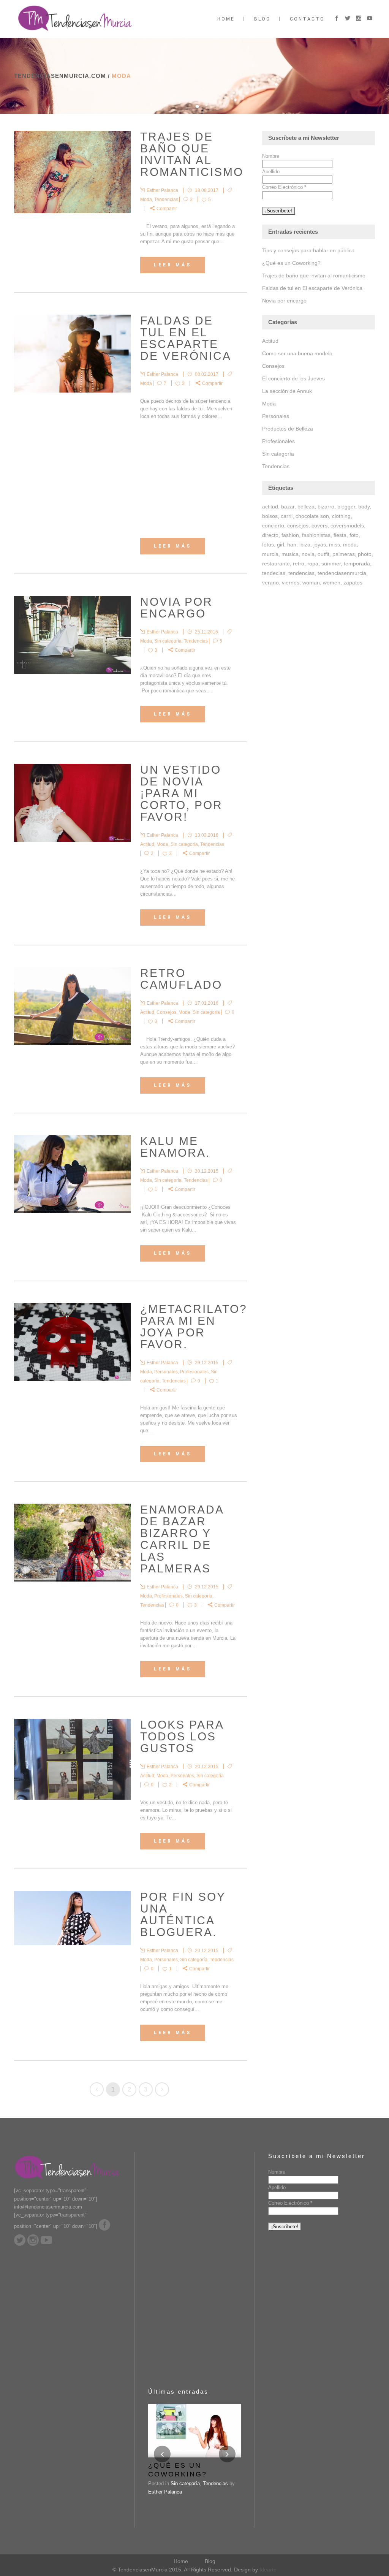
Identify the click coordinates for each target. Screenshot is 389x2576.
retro (299, 564)
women (332, 583)
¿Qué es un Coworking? (291, 263)
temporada (357, 564)
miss (334, 545)
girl (281, 545)
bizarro (326, 507)
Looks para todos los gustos (182, 1736)
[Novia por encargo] (72, 635)
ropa (313, 564)
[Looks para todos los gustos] (72, 1759)
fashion (290, 535)
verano (270, 583)
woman (311, 583)
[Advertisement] (189, 479)
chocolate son (312, 516)
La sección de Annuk (287, 391)
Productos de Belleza (288, 429)
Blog (210, 2561)
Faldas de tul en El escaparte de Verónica (186, 338)
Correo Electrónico (284, 187)
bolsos (270, 516)
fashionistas (316, 535)
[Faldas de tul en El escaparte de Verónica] (72, 354)
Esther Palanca (165, 2492)
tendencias (301, 573)
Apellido (271, 172)
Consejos (166, 1012)
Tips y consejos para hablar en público (308, 250)
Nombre (271, 156)
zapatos (353, 583)
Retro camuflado (181, 979)
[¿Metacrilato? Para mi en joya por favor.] (72, 1342)
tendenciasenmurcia (342, 573)
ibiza (305, 545)
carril (287, 516)
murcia (270, 554)
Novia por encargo (176, 608)
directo (270, 535)
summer (331, 564)
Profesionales (194, 1372)
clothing (341, 516)
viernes (291, 583)
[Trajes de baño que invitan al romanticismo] (72, 172)
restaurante (276, 564)
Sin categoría (168, 641)
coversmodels (347, 526)
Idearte (268, 2570)
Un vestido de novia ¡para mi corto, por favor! (181, 793)
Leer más (173, 265)
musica (290, 554)
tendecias (274, 573)
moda (350, 545)
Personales (166, 1372)
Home (181, 2561)
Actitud (147, 844)
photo (365, 554)
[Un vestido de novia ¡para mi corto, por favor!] (72, 803)
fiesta (340, 535)
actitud (270, 507)
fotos (268, 545)
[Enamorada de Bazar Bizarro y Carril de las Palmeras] (72, 1543)
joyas (320, 545)
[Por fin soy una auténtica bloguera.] (72, 1918)
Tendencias (166, 199)
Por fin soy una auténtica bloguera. (183, 1914)
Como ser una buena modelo (297, 353)
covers (319, 526)
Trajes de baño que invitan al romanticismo (192, 154)
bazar (288, 507)
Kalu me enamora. (175, 1147)
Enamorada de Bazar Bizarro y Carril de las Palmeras (182, 1539)
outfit (323, 554)
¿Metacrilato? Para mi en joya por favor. (194, 1327)
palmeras (344, 554)
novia (308, 554)
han (292, 545)
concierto (273, 526)
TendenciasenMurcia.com (60, 76)
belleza (306, 507)
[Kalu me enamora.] (72, 1174)
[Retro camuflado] (72, 1006)
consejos (298, 526)
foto (354, 535)
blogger (346, 507)
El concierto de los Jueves (293, 378)
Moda (146, 199)
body (364, 507)
